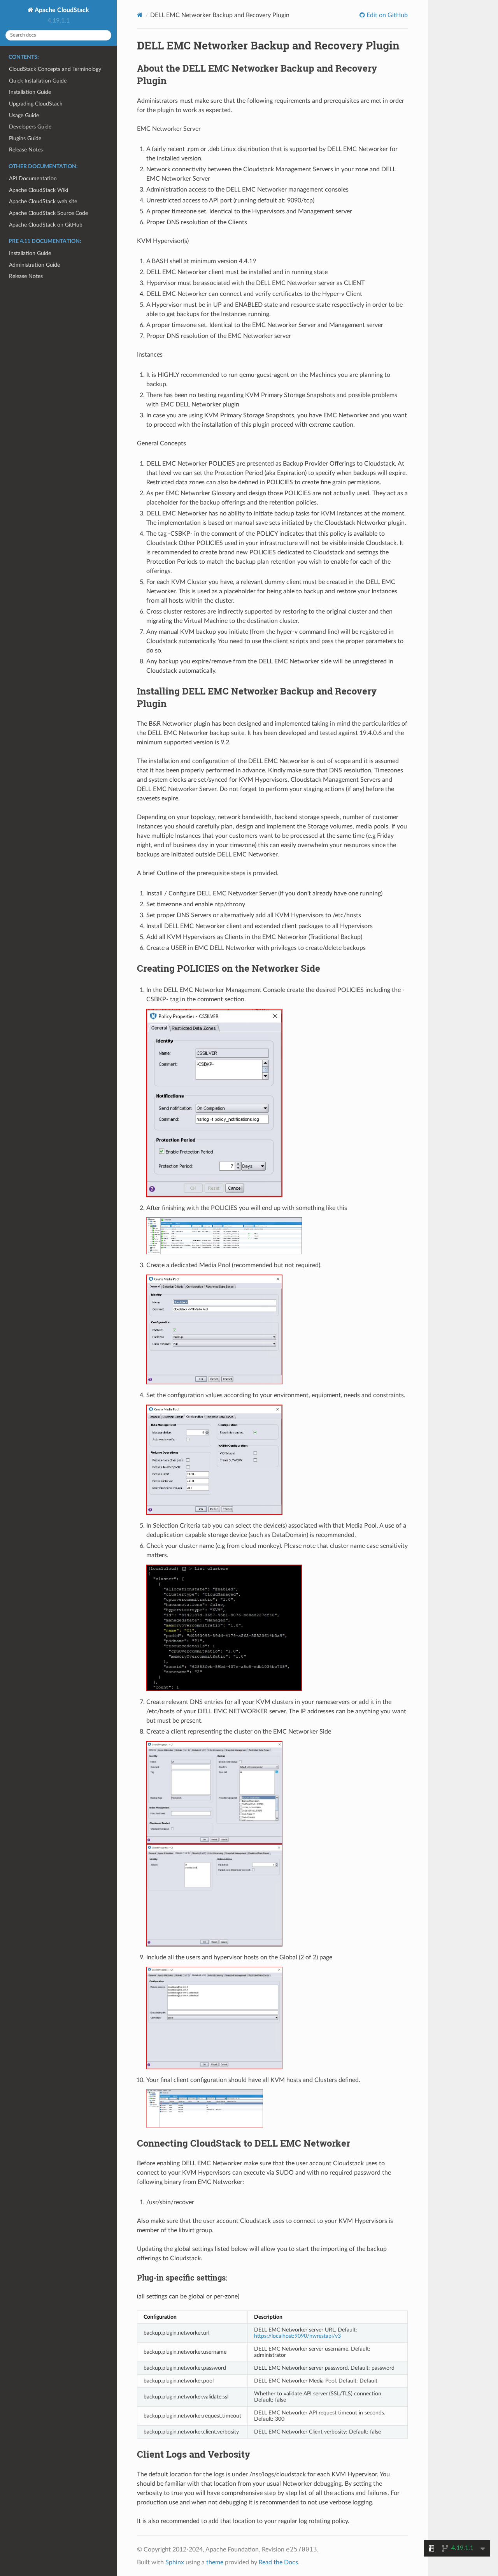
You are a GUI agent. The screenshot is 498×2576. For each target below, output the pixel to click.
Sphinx (175, 2562)
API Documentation (33, 178)
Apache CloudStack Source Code (48, 213)
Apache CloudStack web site (43, 201)
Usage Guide (24, 115)
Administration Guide (34, 265)
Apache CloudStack (61, 10)
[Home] (140, 15)
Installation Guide (30, 92)
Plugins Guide (25, 138)
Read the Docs (278, 2562)
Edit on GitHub (386, 15)
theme (215, 2562)
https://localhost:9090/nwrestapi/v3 (297, 2336)
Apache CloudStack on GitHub (46, 225)
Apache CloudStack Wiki (39, 190)
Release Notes (26, 150)
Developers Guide (30, 127)
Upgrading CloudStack (36, 104)
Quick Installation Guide (38, 81)
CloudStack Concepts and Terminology (55, 69)
